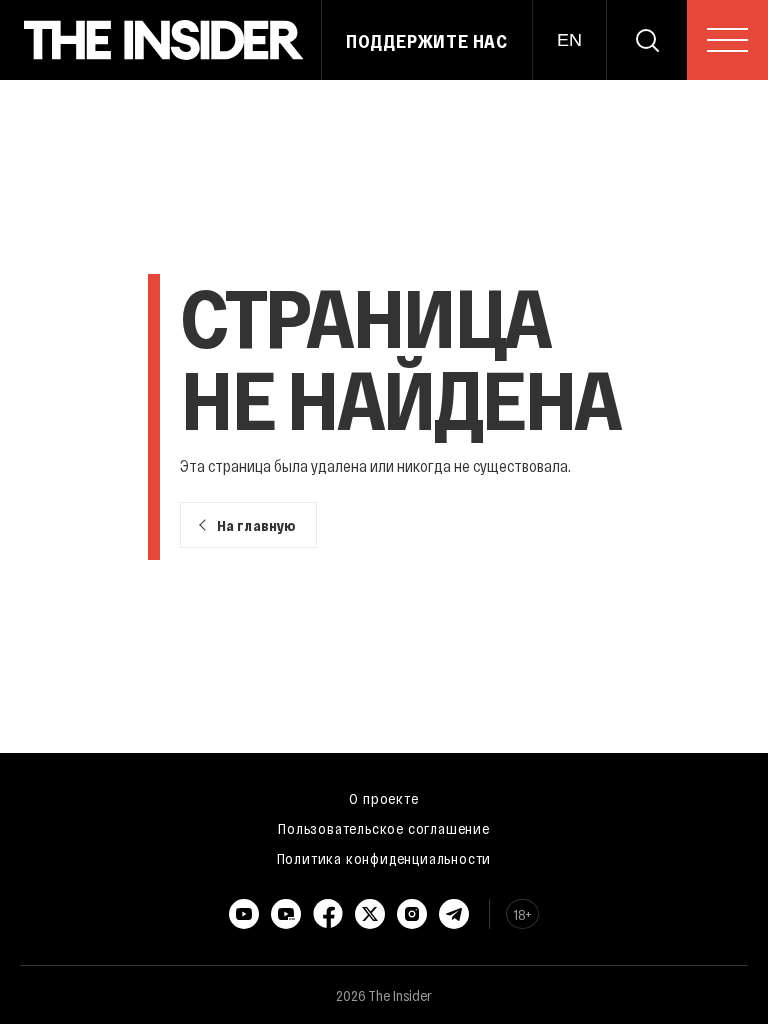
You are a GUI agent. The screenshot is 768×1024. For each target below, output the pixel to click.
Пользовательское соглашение (384, 828)
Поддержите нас (427, 41)
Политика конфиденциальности (384, 858)
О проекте (383, 798)
